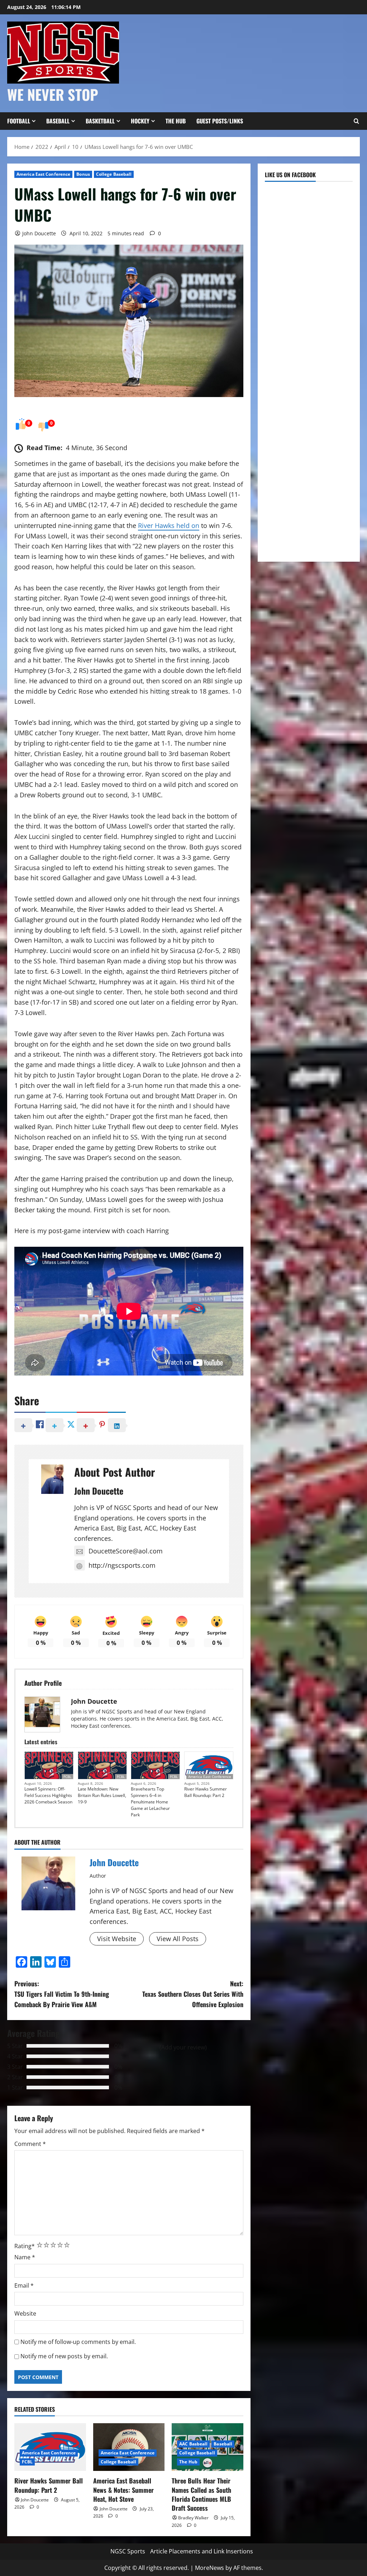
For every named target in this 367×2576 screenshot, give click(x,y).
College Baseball (114, 174)
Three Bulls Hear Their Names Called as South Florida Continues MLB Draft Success (201, 2494)
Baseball (58, 121)
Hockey (140, 121)
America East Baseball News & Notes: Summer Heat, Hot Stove (123, 2490)
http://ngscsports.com (122, 1565)
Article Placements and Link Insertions (202, 2551)
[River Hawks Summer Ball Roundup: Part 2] (50, 2447)
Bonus (83, 174)
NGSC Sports (128, 2551)
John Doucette (39, 233)
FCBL (67, 1777)
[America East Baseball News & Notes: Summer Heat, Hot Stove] (129, 2447)
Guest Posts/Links (220, 121)
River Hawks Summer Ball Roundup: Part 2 (206, 1792)
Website (25, 2313)
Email (24, 2285)
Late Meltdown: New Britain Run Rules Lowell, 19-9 (102, 1795)
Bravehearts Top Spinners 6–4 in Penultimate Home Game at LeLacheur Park (150, 1802)
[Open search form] (356, 121)
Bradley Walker (193, 2518)
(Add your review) (183, 2047)
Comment (30, 2144)
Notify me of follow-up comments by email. (78, 2342)
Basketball (100, 121)
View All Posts (178, 1939)
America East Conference (43, 174)
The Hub (176, 121)
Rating (25, 2246)
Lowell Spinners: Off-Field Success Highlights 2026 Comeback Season (48, 1795)
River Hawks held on (169, 525)
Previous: (62, 1994)
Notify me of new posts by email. (64, 2356)
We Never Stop (53, 94)
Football (19, 121)
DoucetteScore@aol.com (126, 1551)
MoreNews (209, 2568)
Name (25, 2257)
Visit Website (117, 1939)
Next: (193, 1994)
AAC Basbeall (193, 2444)
